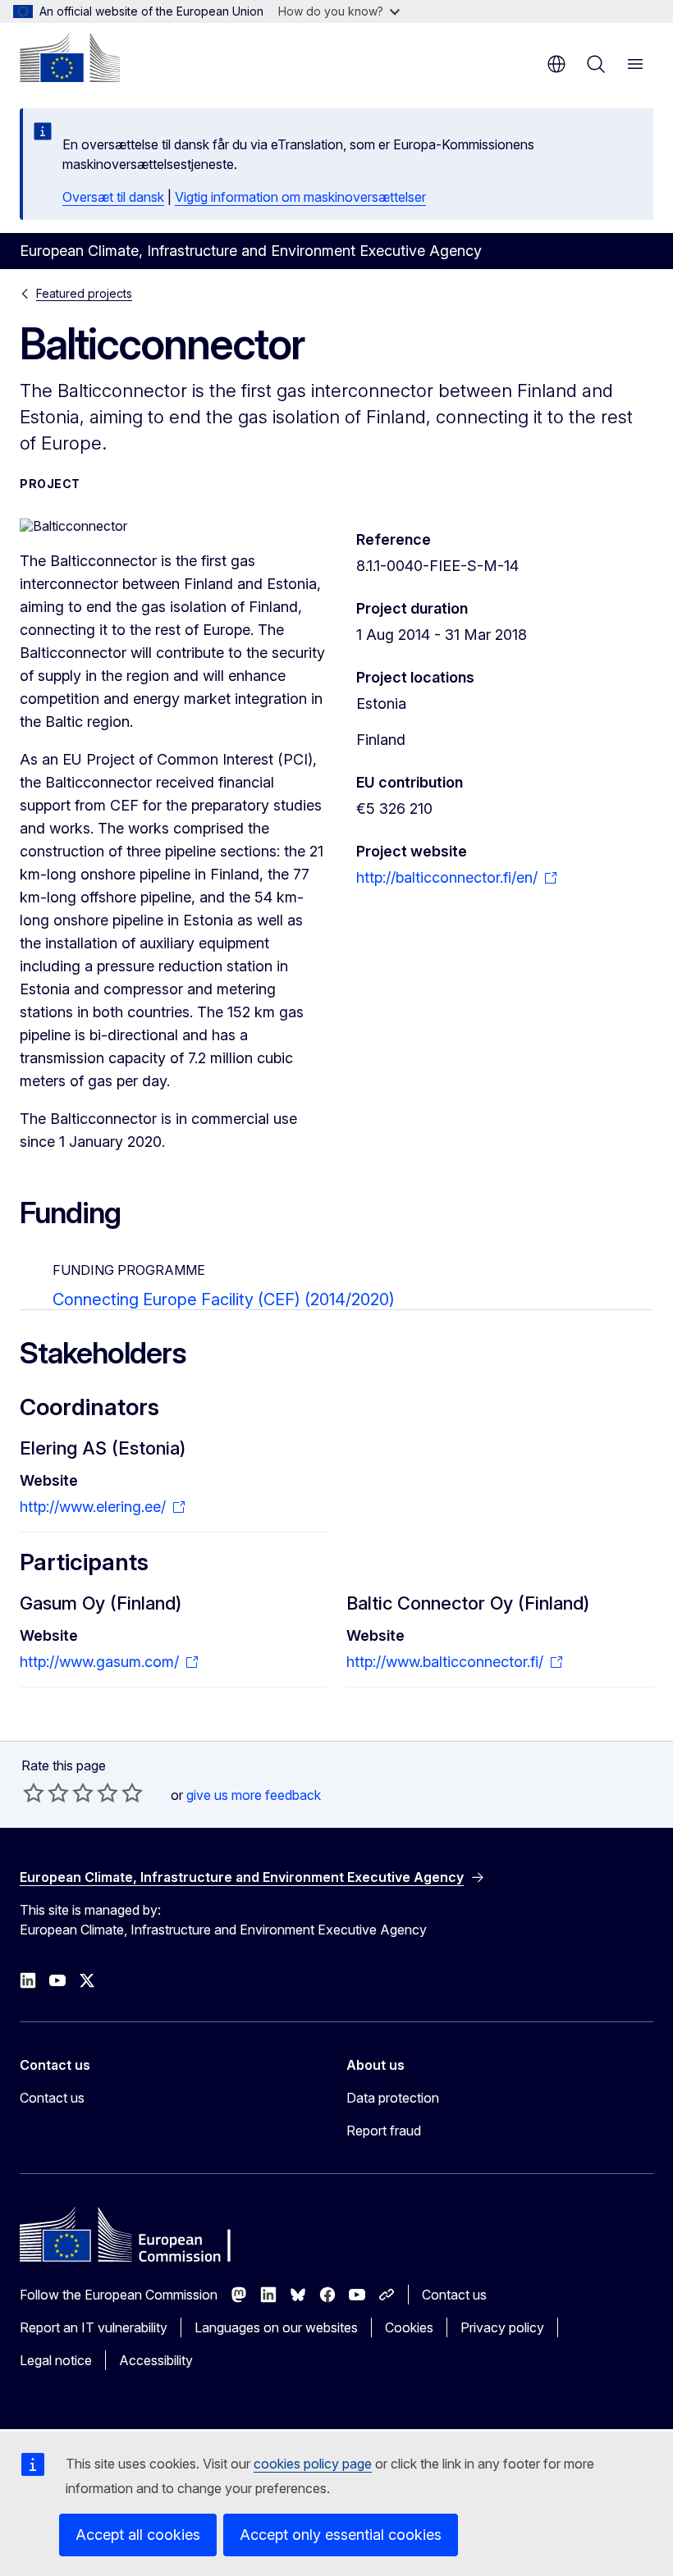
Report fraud (384, 2131)
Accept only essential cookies (341, 2535)
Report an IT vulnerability (94, 2327)
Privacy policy (502, 2327)
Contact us (52, 2098)
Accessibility (156, 2360)
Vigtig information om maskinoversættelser (300, 197)
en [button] (556, 64)
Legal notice (56, 2360)
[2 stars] (46, 1793)
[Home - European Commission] (70, 57)
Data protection (393, 2098)
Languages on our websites (276, 2327)
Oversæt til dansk (113, 197)
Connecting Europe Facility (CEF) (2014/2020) (224, 1299)
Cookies (409, 2327)
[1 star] (34, 1793)
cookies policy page (313, 2464)
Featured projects (84, 293)
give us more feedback (254, 1795)
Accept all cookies (138, 2535)
